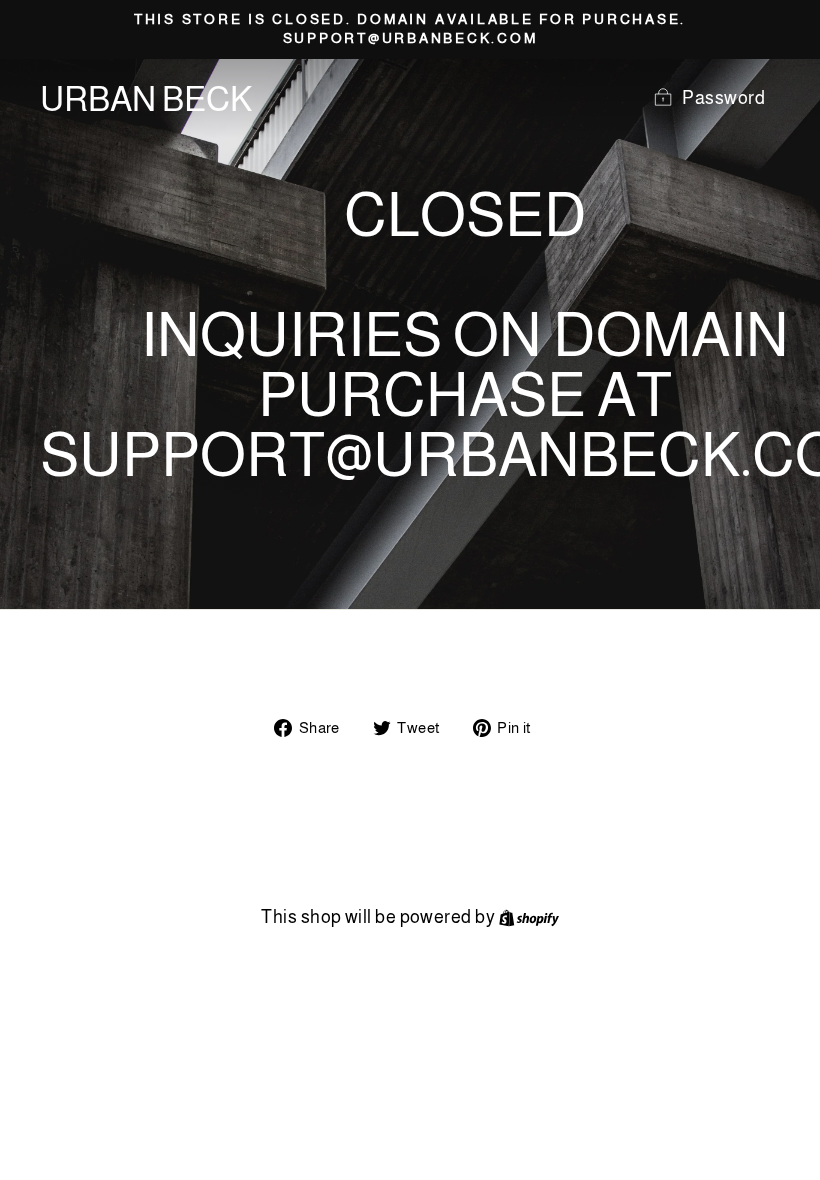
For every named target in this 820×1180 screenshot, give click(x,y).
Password (723, 98)
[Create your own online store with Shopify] (529, 917)
